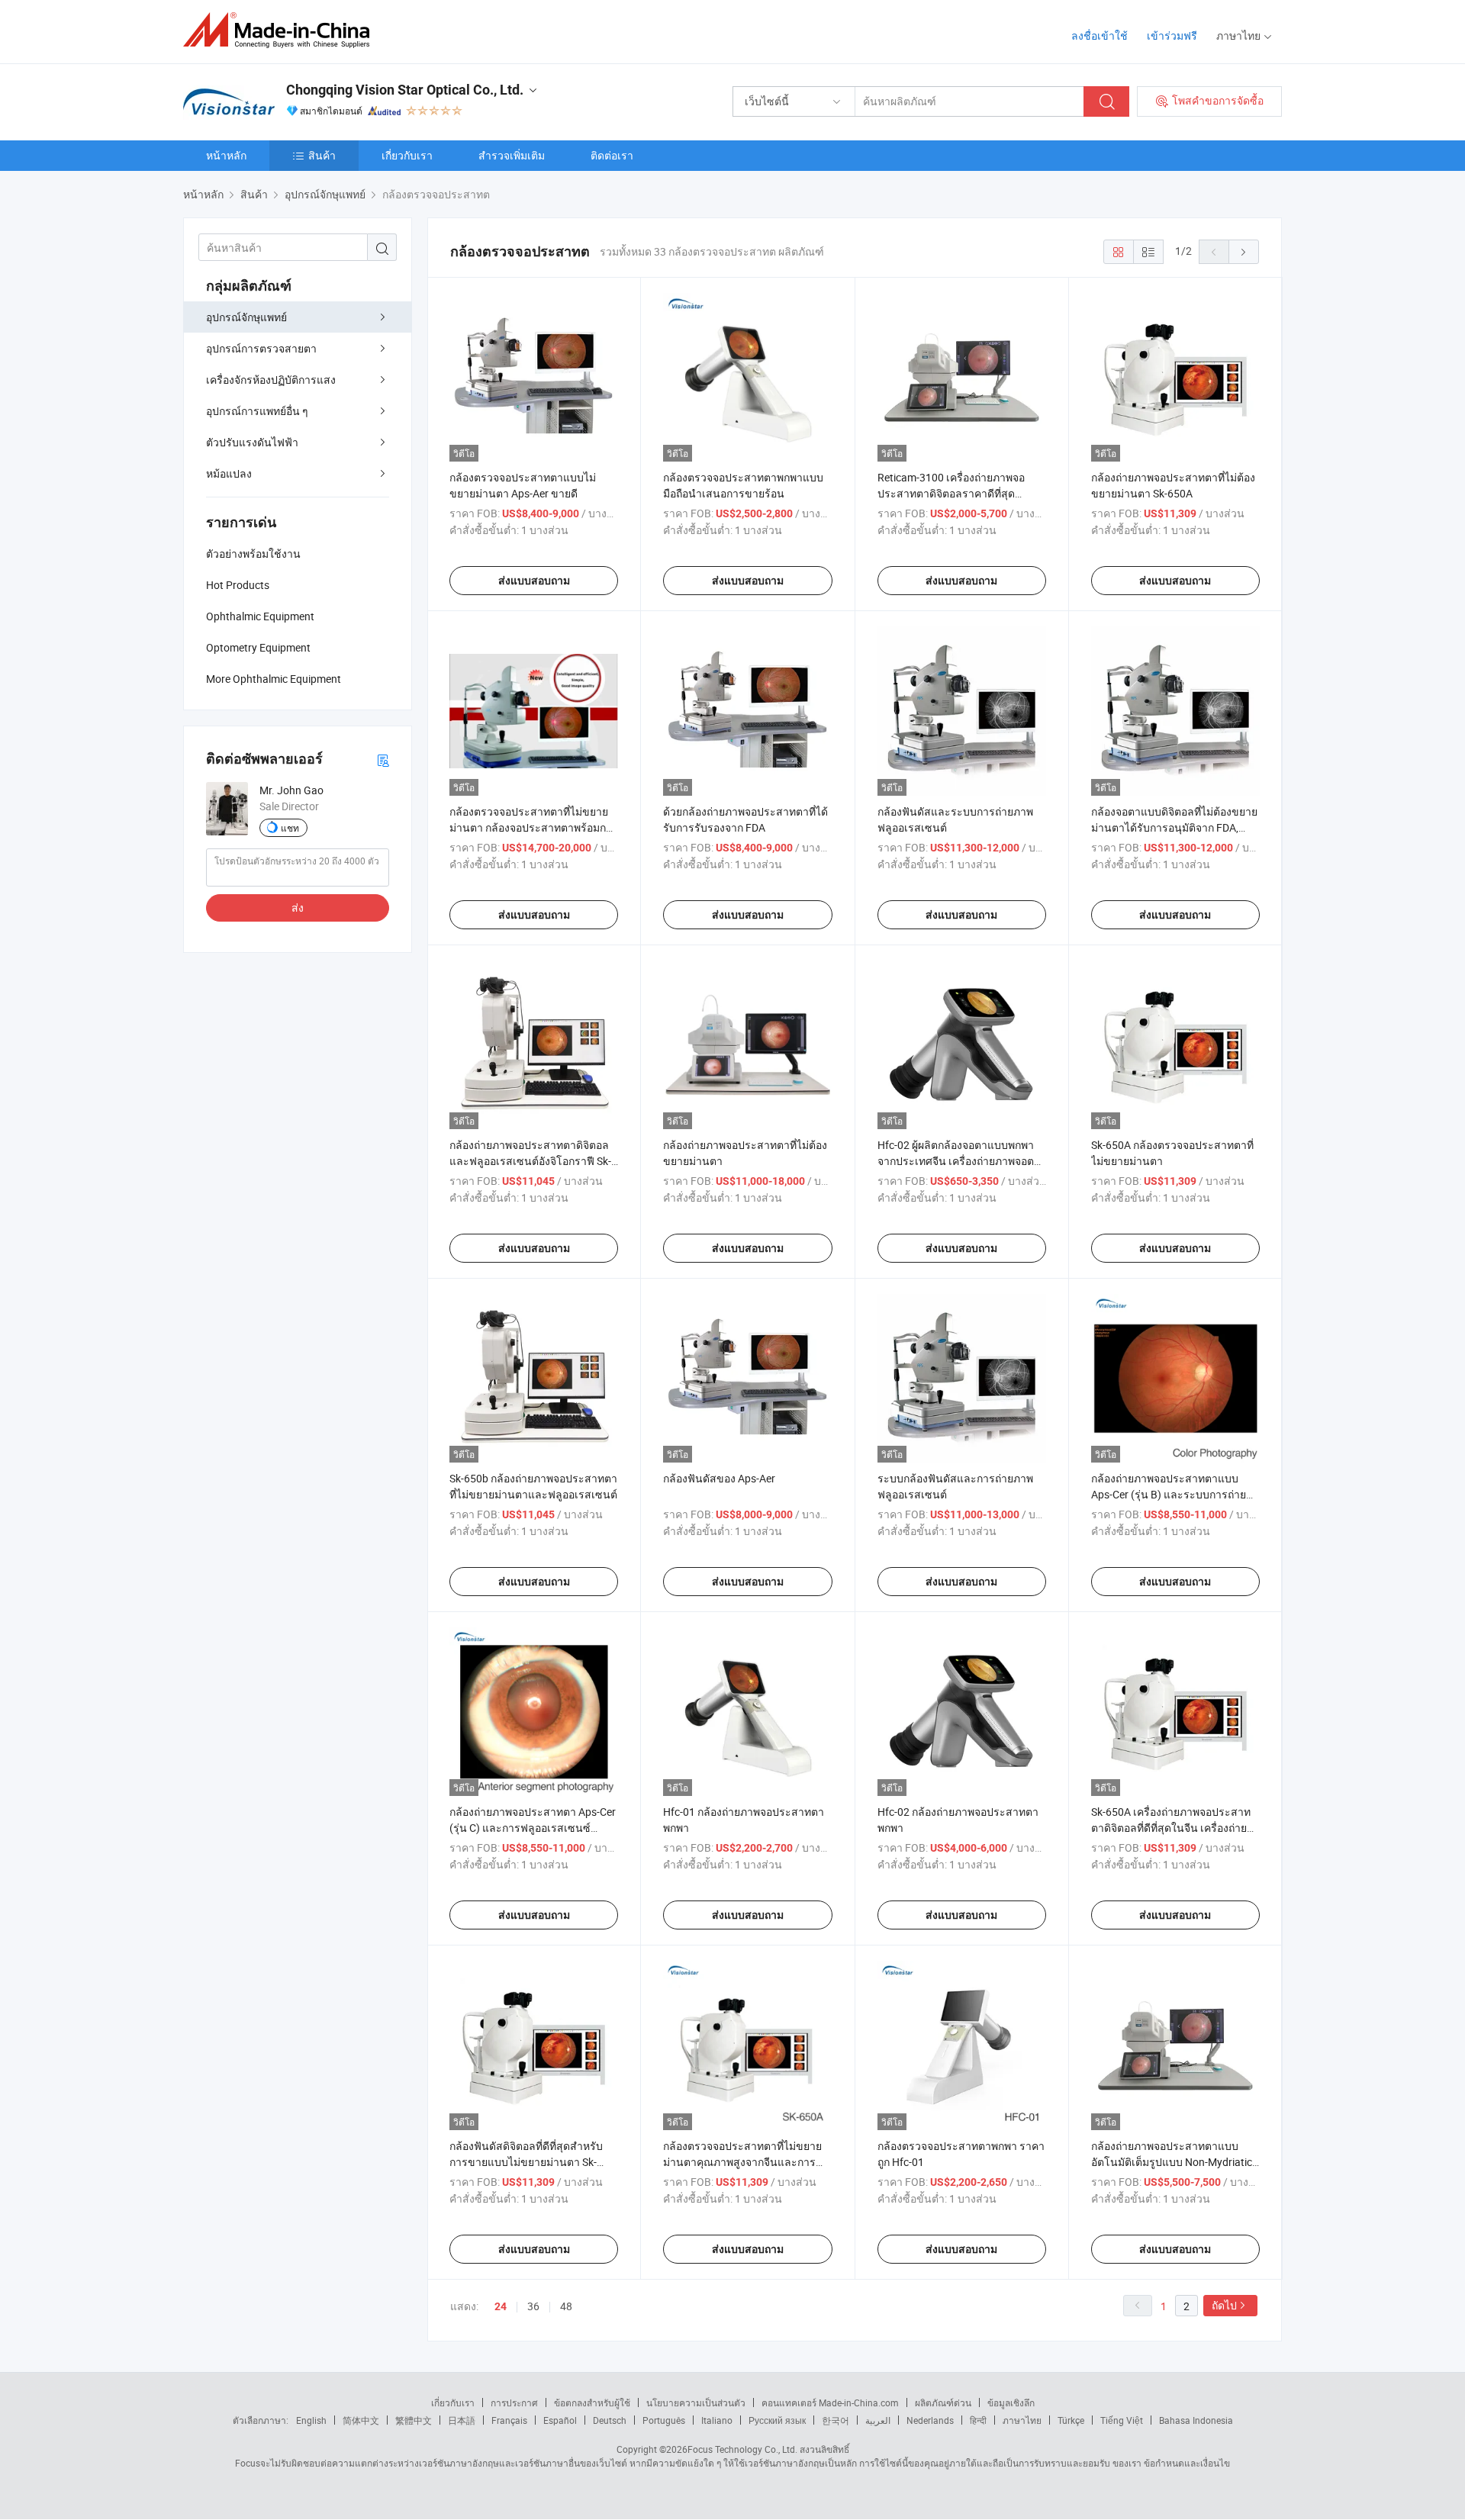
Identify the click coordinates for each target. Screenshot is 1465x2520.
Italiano (717, 2420)
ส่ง (298, 908)
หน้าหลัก (226, 155)
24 (501, 2306)
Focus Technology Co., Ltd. (742, 2449)
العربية (878, 2420)
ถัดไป (1224, 2305)
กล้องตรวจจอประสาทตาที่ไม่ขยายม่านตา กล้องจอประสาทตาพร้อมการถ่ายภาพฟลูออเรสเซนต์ (534, 827)
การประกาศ (514, 2403)
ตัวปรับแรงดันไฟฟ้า (252, 442)
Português (664, 2420)
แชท (290, 828)
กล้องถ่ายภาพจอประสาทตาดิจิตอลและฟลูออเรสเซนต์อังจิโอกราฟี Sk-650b (530, 1161)
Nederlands (930, 2420)
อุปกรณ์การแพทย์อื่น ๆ (257, 411)
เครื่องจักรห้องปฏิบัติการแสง (271, 380)
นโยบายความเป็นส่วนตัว (696, 2403)
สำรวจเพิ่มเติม (512, 155)
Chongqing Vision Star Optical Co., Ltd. (405, 90)
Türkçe (1071, 2420)
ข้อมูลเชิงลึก (1011, 2403)
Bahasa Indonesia (1196, 2420)
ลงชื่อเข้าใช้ (1100, 35)
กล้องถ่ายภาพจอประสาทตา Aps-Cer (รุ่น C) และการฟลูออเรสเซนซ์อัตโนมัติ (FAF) (533, 1828)
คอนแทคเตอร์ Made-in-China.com (830, 2403)
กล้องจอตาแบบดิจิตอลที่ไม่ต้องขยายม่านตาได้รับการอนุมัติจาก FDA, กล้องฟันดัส (1174, 827)
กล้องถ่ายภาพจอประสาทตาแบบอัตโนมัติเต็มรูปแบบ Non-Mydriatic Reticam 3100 (1172, 2162)
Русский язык (777, 2420)
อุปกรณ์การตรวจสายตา (261, 348)
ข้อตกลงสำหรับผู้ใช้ (592, 2403)
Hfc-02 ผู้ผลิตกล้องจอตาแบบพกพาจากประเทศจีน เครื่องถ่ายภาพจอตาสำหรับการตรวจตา (959, 1161)
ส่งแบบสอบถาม (534, 581)
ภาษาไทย (1022, 2420)
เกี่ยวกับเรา (407, 155)
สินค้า (322, 155)
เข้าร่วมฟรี (1172, 35)
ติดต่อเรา (612, 155)
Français (509, 2420)
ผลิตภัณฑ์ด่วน (943, 2403)
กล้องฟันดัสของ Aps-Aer (719, 1478)
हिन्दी (978, 2420)
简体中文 (361, 2420)
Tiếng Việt (1122, 2420)
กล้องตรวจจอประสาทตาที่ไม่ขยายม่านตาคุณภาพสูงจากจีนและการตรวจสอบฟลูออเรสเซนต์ (742, 2162)
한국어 (836, 2420)
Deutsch (610, 2420)
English (311, 2420)
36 (533, 2306)
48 (566, 2306)
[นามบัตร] (383, 760)
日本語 (462, 2420)
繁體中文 (414, 2420)
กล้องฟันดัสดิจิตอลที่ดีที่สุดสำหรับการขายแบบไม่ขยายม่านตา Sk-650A (526, 2162)
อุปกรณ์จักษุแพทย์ (246, 317)
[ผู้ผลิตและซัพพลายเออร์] (281, 30)
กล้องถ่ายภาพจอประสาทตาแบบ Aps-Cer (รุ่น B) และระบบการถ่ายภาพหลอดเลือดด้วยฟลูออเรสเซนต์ (1170, 1494)
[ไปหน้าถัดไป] (1244, 252)
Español (560, 2420)
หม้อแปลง (229, 473)
